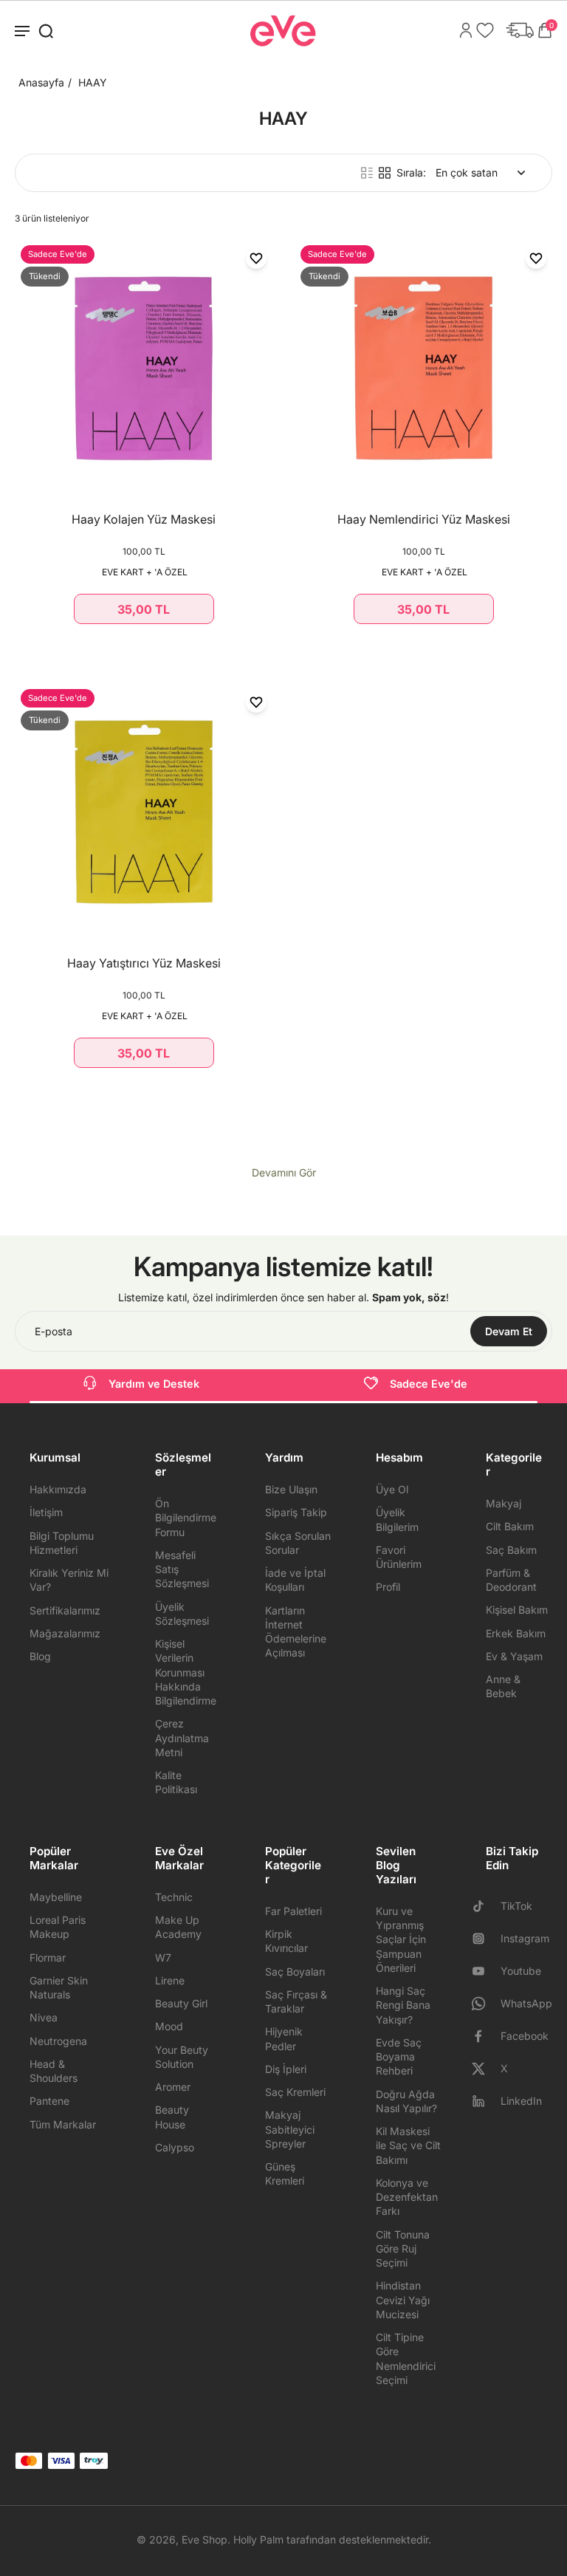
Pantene (49, 2101)
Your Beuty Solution (182, 2057)
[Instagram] (484, 1939)
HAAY (93, 82)
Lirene (170, 1980)
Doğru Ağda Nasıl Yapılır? (406, 2101)
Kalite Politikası (176, 1782)
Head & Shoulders (54, 2071)
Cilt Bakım (510, 1526)
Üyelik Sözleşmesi (182, 1614)
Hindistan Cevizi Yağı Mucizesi (403, 2300)
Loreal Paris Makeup (58, 1927)
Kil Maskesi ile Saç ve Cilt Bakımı (408, 2145)
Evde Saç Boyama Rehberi (399, 2057)
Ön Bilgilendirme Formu (186, 1518)
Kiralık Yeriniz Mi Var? (69, 1580)
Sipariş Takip (296, 1512)
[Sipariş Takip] (516, 30)
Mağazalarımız (65, 1633)
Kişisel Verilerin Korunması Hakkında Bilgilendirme (186, 1672)
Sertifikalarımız (65, 1610)
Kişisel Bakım (517, 1610)
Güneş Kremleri (285, 2173)
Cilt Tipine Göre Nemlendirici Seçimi (406, 2359)
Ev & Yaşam (514, 1656)
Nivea (44, 2017)
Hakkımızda (58, 1489)
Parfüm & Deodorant (511, 1580)
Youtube (521, 1971)
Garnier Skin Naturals (59, 1987)
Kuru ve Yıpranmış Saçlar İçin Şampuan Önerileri (401, 1939)
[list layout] (367, 173)
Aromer (173, 2087)
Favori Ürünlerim (399, 1557)
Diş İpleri (286, 2069)
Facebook (525, 2036)
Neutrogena (58, 2041)
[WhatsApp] (484, 2004)
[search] (46, 30)
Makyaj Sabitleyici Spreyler (290, 2129)
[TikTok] (484, 1906)
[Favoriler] (481, 30)
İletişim (46, 1512)
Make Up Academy (178, 1927)
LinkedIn (521, 2101)
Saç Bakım (511, 1550)
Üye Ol (392, 1489)
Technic (174, 1897)
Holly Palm (258, 2539)
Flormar (48, 1957)
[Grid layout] (385, 173)
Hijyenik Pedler (284, 2038)
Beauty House (172, 2117)
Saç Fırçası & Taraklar (296, 2001)
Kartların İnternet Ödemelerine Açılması (296, 1632)
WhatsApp (526, 2003)
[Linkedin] (484, 2101)
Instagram (525, 1938)
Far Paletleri (293, 1911)
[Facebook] (484, 2036)
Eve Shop (205, 2539)
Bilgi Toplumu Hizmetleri (62, 1543)
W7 (163, 1957)
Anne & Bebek (503, 1686)
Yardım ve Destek (154, 1384)
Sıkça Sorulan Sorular (298, 1543)
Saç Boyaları (295, 1972)
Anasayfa (41, 82)
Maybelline (56, 1897)
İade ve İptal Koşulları (295, 1580)
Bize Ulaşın (291, 1489)
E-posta (54, 1331)
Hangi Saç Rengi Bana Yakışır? (403, 2005)
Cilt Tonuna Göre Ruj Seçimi (403, 2249)
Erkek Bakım (516, 1633)
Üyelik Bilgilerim (397, 1519)
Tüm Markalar (63, 2124)
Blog (40, 1656)
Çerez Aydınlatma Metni (182, 1738)
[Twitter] (484, 2069)
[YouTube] (484, 1971)
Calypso (175, 2147)
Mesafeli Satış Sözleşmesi (182, 1569)
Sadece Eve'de (429, 1384)
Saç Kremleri (295, 2092)
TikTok (516, 1906)
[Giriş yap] (462, 30)
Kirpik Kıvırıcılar (286, 1941)
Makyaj (504, 1503)
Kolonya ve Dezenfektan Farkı (407, 2197)
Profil (388, 1587)
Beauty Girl (181, 2003)
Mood (169, 2026)
